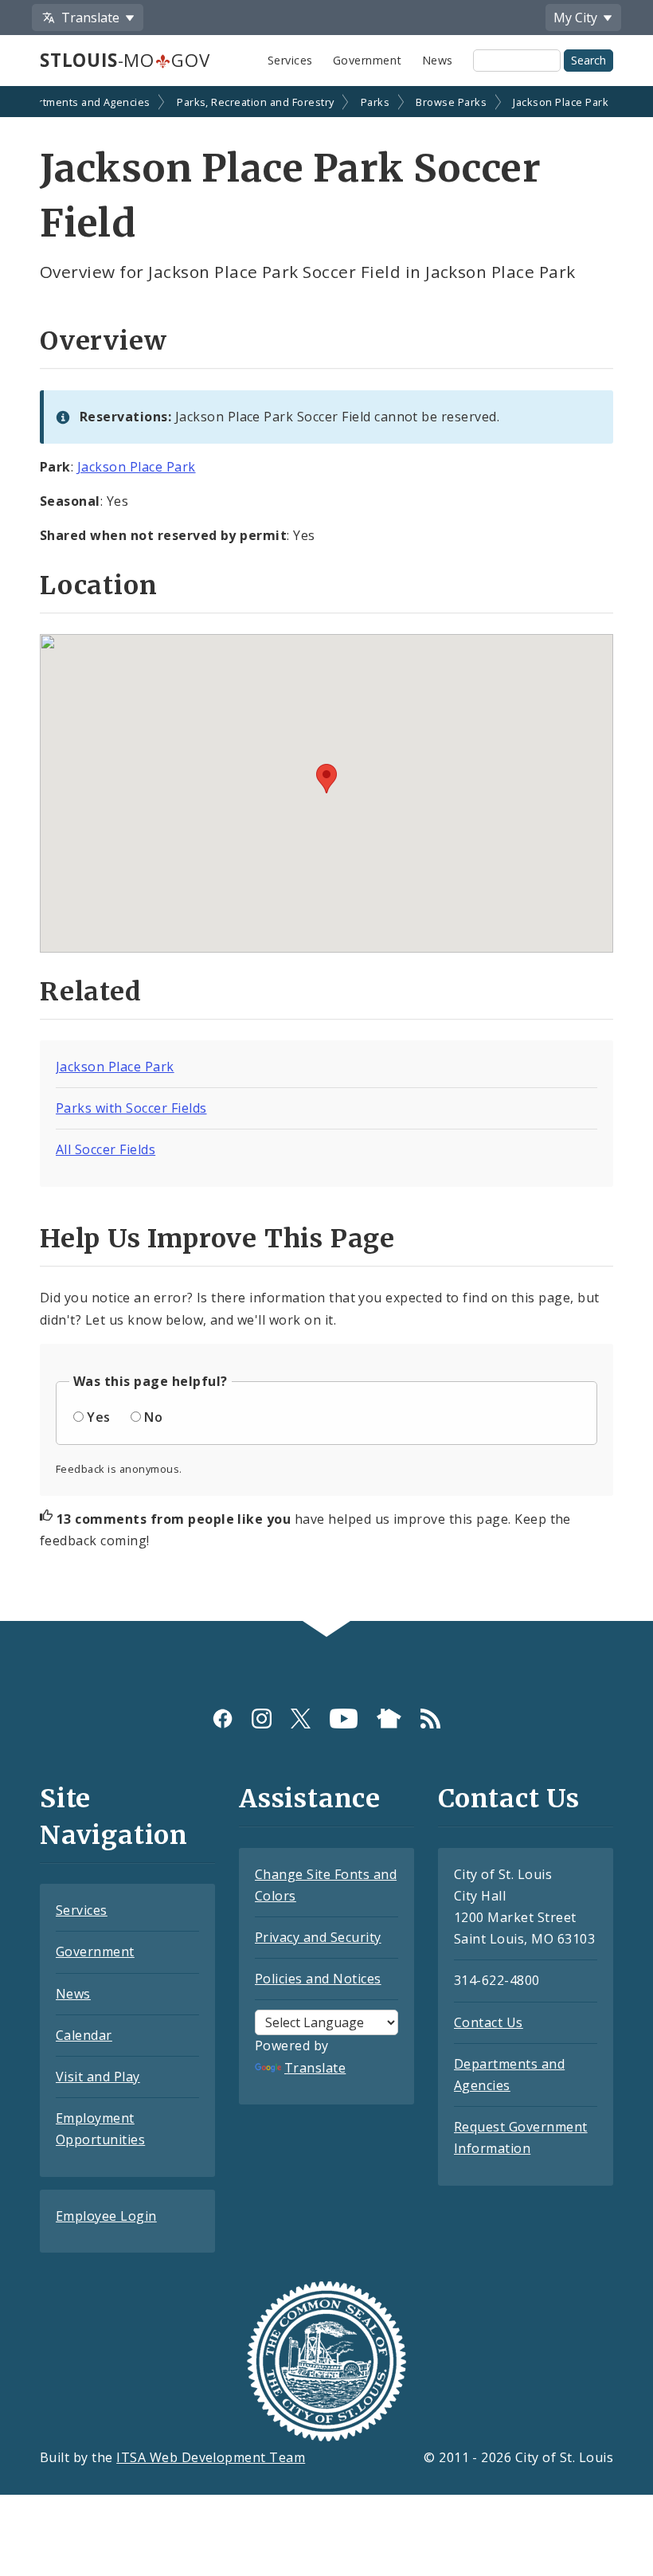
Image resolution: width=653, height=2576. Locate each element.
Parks (375, 102)
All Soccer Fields (106, 1149)
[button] (326, 779)
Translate (315, 2068)
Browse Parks (451, 102)
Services (290, 60)
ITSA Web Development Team (211, 2457)
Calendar (84, 2035)
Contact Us (489, 2022)
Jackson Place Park (561, 102)
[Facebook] (223, 1719)
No (153, 1417)
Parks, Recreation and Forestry (255, 102)
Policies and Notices (318, 1979)
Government (368, 60)
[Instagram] (262, 1719)
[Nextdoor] (389, 1719)
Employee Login (106, 2216)
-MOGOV (125, 60)
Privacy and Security (318, 1937)
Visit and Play (98, 2077)
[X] (301, 1719)
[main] (326, 855)
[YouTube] (344, 1719)
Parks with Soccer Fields (131, 1108)
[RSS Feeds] (430, 1719)
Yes (98, 1417)
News (438, 60)
